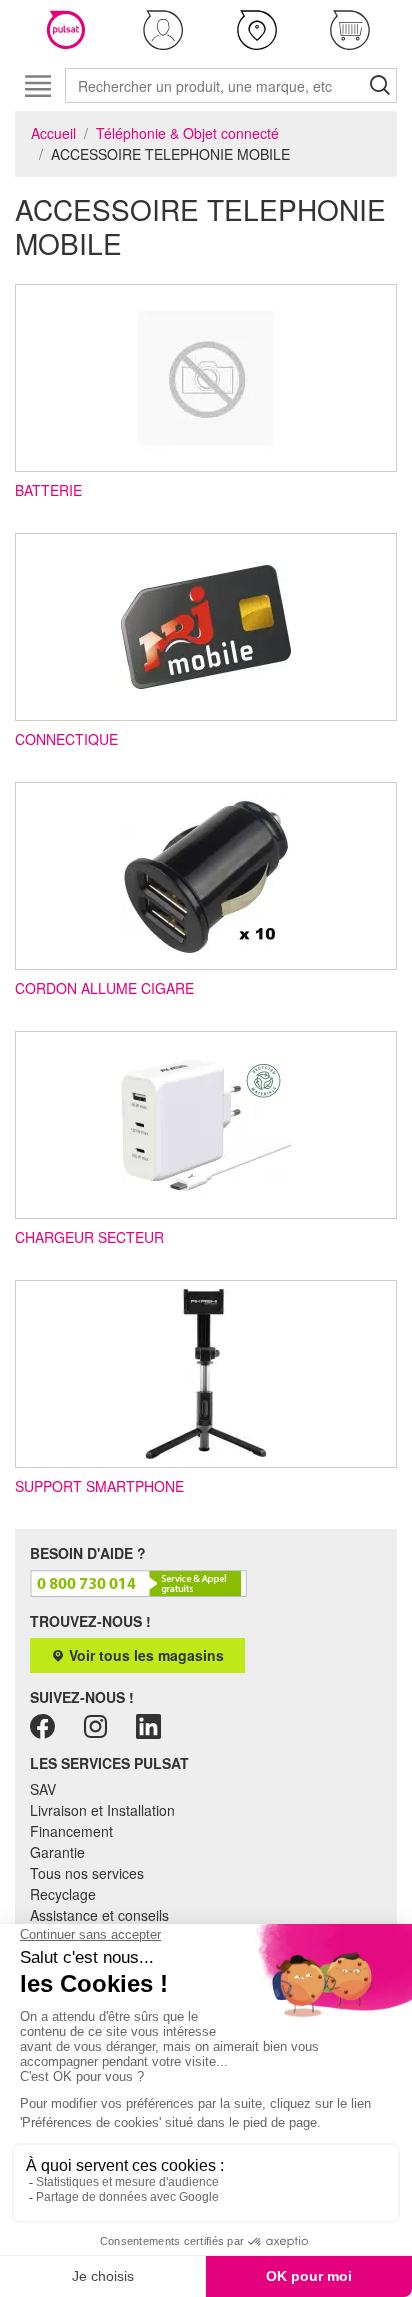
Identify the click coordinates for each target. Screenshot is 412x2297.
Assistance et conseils (99, 1915)
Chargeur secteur (89, 1237)
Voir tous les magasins (144, 1655)
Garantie (57, 1852)
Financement (71, 1831)
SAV (43, 1789)
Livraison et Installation (102, 1810)
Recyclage (63, 1894)
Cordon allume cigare (104, 988)
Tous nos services (87, 1873)
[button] (164, 30)
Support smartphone (99, 1486)
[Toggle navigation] (37, 85)
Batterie (48, 490)
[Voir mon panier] (351, 30)
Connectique (66, 739)
